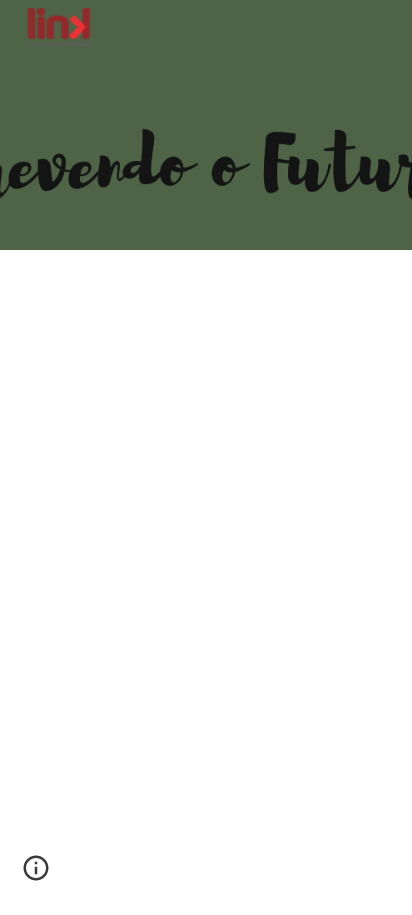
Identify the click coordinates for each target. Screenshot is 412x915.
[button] (36, 875)
